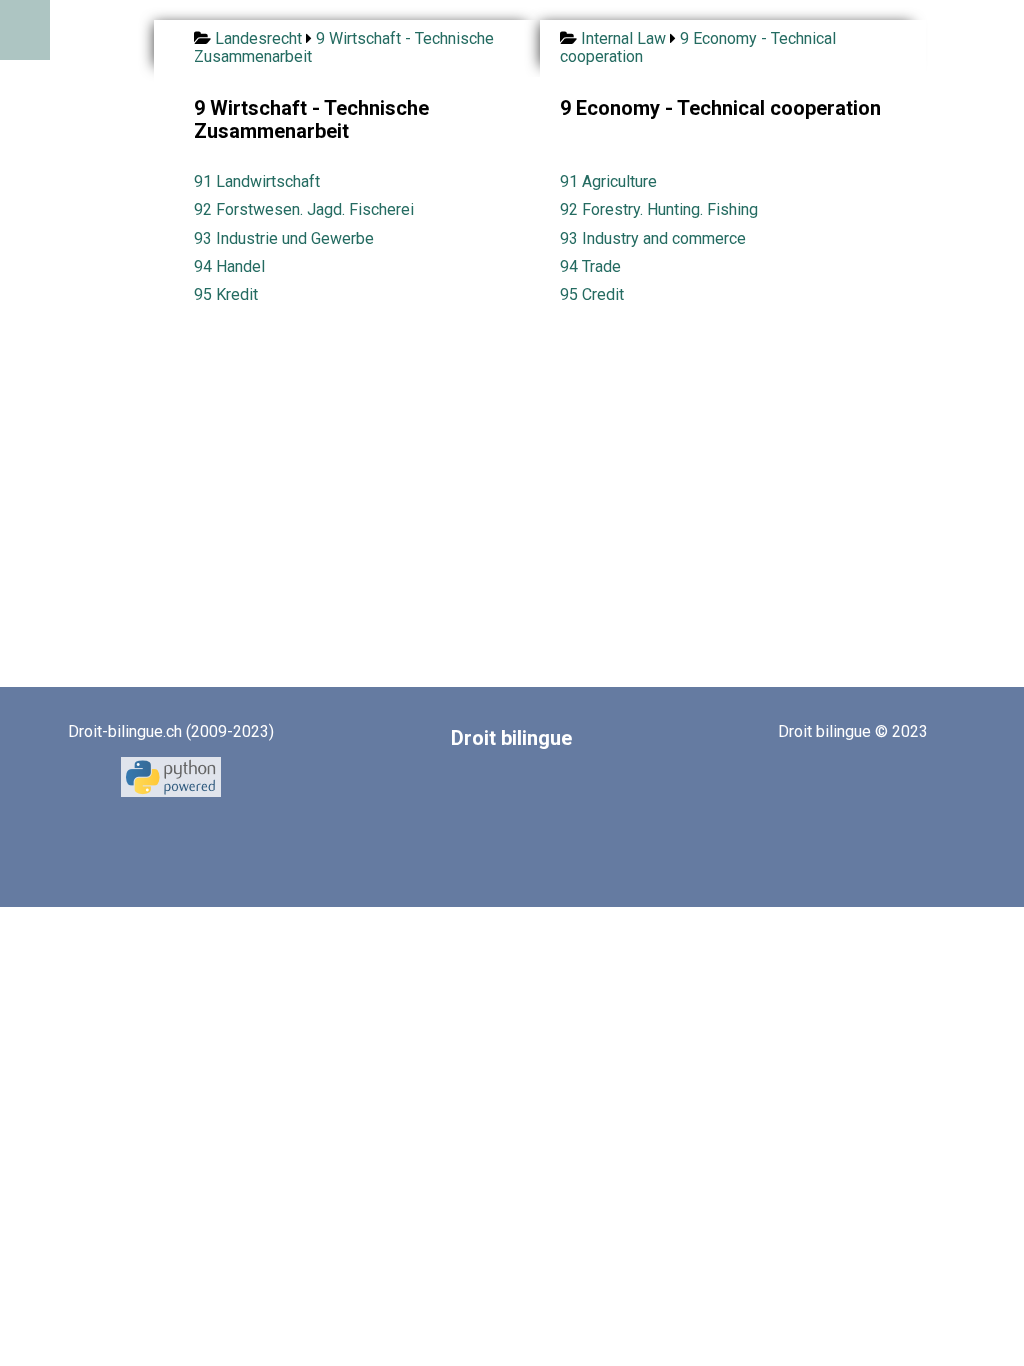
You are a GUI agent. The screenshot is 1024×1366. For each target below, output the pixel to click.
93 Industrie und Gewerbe (284, 238)
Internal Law (623, 38)
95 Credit (592, 294)
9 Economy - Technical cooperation (698, 47)
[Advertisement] (520, 471)
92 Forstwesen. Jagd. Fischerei (304, 209)
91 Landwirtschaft (257, 181)
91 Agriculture (608, 181)
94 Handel (229, 266)
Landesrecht (258, 38)
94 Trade (590, 266)
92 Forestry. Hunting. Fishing (659, 209)
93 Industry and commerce (653, 238)
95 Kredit (226, 294)
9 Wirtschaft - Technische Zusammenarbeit (344, 47)
